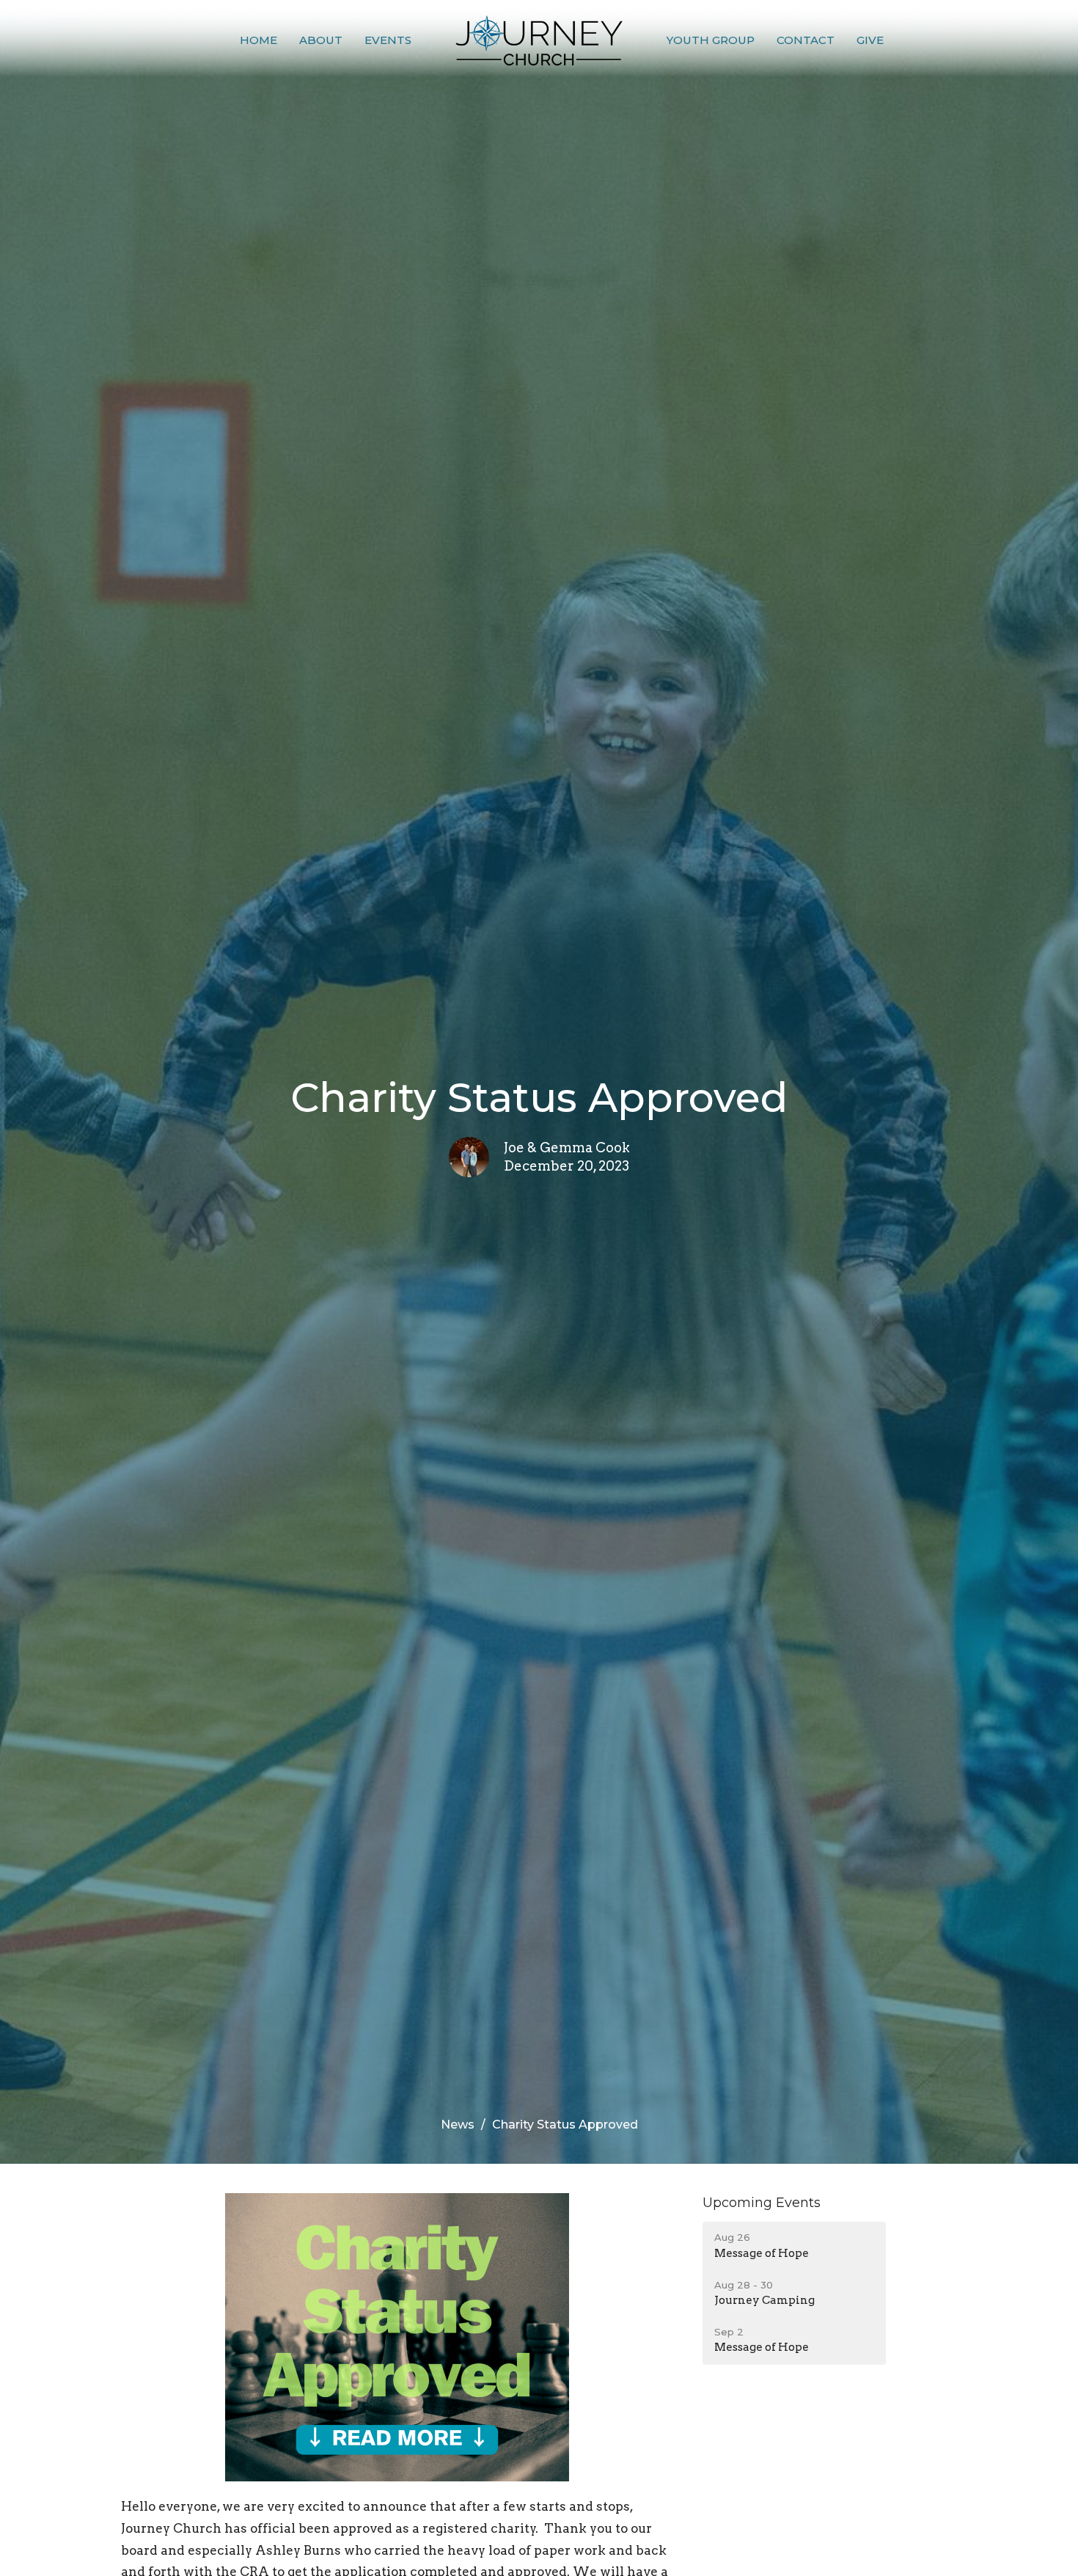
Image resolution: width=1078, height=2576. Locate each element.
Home (258, 40)
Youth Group (711, 40)
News (458, 2125)
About (321, 40)
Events (388, 40)
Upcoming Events (762, 2203)
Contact (806, 40)
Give (870, 40)
